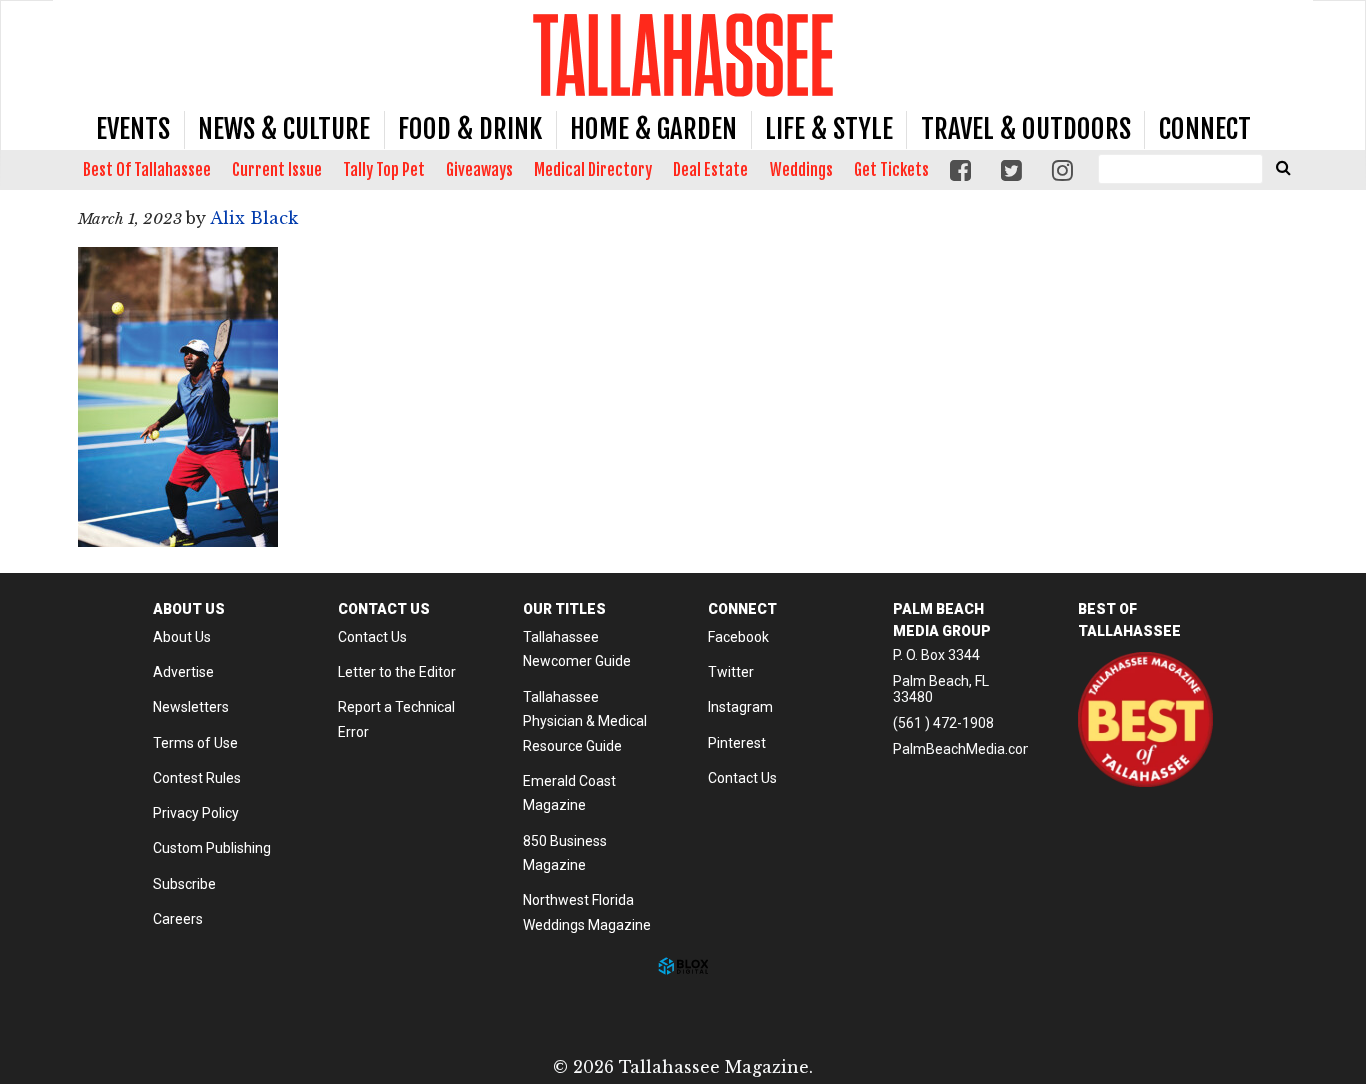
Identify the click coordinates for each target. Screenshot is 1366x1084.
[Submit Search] (1283, 167)
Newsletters (191, 707)
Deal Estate (710, 170)
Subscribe (184, 884)
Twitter (731, 672)
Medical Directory (593, 170)
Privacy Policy (196, 813)
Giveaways (479, 170)
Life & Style (829, 129)
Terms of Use (195, 743)
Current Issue (277, 170)
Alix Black (254, 218)
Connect (1205, 129)
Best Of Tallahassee (147, 170)
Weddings (801, 170)
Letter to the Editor (397, 672)
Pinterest (737, 743)
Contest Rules (197, 778)
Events (133, 129)
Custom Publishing (212, 848)
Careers (178, 919)
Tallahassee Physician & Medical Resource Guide (585, 721)
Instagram (740, 707)
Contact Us (372, 637)
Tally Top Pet (384, 170)
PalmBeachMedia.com (964, 749)
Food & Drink (470, 129)
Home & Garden (653, 129)
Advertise (183, 672)
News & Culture (284, 129)
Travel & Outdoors (1026, 129)
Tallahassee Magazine (683, 54)
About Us (182, 637)
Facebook (738, 637)
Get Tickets (891, 170)
